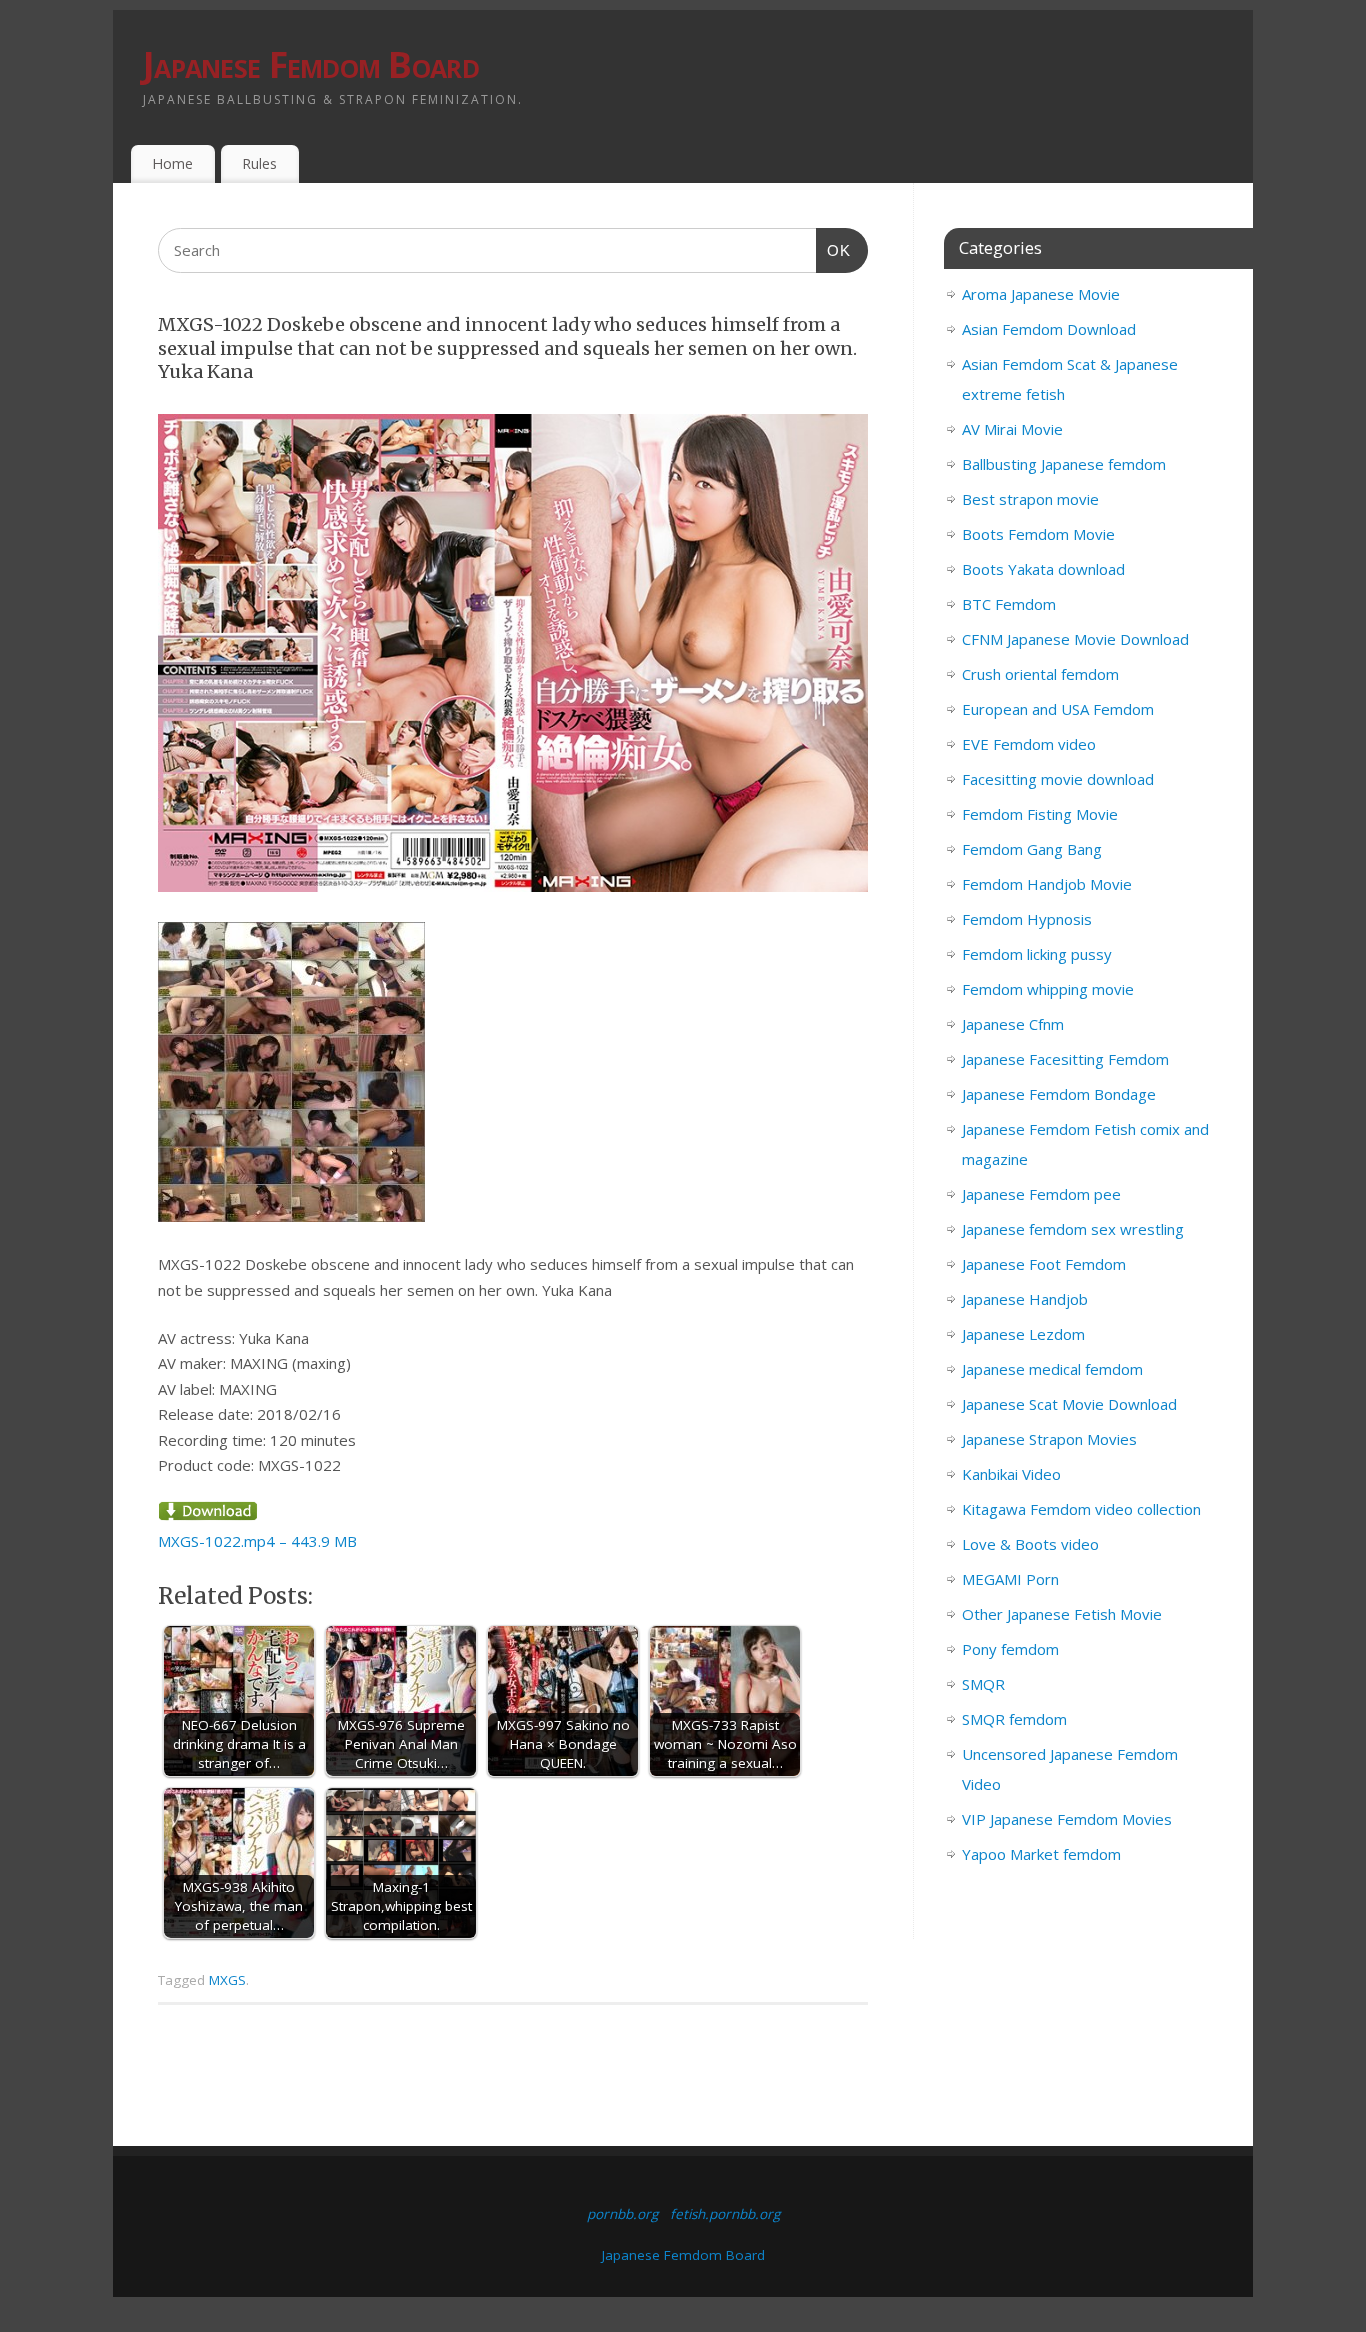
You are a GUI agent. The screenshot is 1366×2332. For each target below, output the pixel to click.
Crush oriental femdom (1040, 674)
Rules (259, 163)
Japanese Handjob (1025, 1299)
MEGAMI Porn (1010, 1579)
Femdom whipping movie (1048, 989)
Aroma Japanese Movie (1041, 294)
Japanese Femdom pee (1041, 1194)
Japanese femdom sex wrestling (1073, 1229)
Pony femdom (1010, 1649)
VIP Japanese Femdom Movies (1067, 1819)
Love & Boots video (1030, 1544)
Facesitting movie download (1058, 779)
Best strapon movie (1030, 499)
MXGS (227, 1980)
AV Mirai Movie (1012, 429)
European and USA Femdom (1058, 709)
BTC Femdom (1009, 604)
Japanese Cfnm (1013, 1024)
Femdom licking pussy (1037, 954)
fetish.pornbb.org (725, 2214)
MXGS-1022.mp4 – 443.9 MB (257, 1541)
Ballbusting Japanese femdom (1064, 464)
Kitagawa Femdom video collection (1081, 1509)
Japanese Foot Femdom (1044, 1264)
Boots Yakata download (1043, 569)
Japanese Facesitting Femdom (1065, 1059)
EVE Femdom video (1029, 744)
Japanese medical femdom (1052, 1369)
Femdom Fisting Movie (1040, 814)
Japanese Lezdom (1023, 1334)
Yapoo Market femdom (1041, 1854)
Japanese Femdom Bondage (1059, 1094)
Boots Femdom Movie (1038, 534)
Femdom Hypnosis (1027, 919)
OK (834, 250)
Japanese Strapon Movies (1049, 1439)
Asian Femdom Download (1049, 329)
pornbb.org (622, 2214)
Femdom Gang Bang (1032, 849)
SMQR (983, 1684)
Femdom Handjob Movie (1047, 884)
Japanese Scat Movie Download (1069, 1404)
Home (172, 163)
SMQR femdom (1014, 1719)
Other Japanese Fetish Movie (1062, 1614)
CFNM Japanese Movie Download (1075, 639)
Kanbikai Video (1011, 1474)
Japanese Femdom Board (311, 64)
